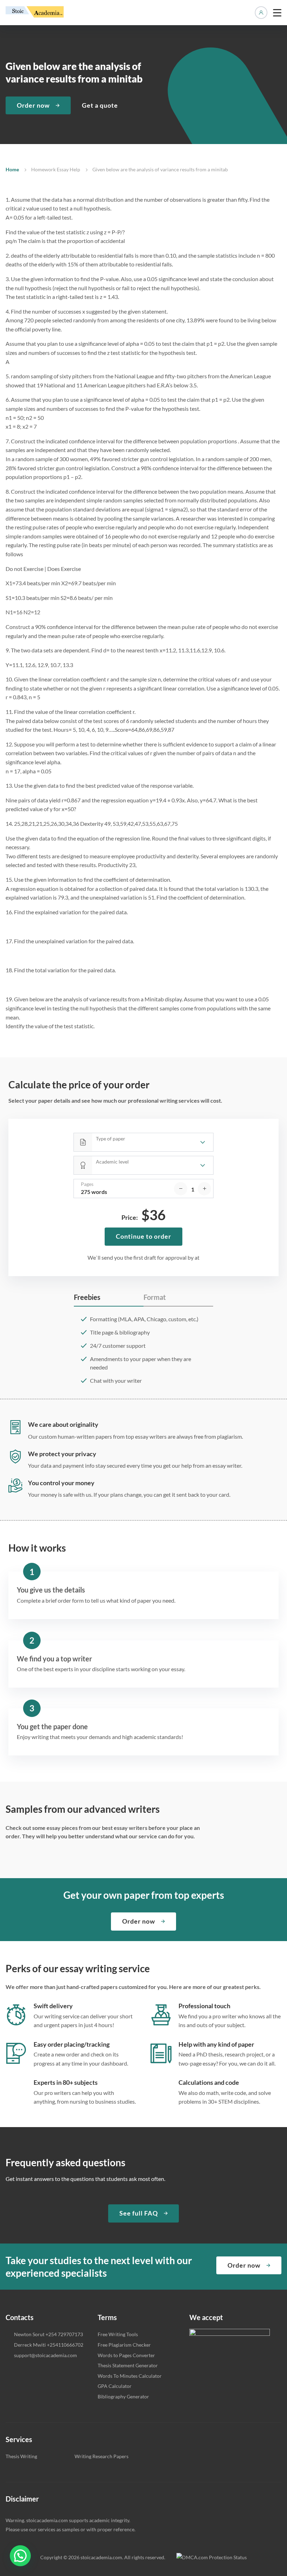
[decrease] (181, 1189)
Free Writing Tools (118, 2334)
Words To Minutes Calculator (130, 2376)
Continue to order (143, 1236)
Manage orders (261, 13)
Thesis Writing (21, 2456)
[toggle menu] (277, 13)
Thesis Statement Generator (128, 2365)
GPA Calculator (115, 2386)
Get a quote (100, 105)
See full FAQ (139, 2213)
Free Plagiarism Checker (124, 2345)
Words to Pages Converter (126, 2355)
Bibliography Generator (123, 2396)
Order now (33, 105)
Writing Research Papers (101, 2456)
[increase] (204, 1189)
